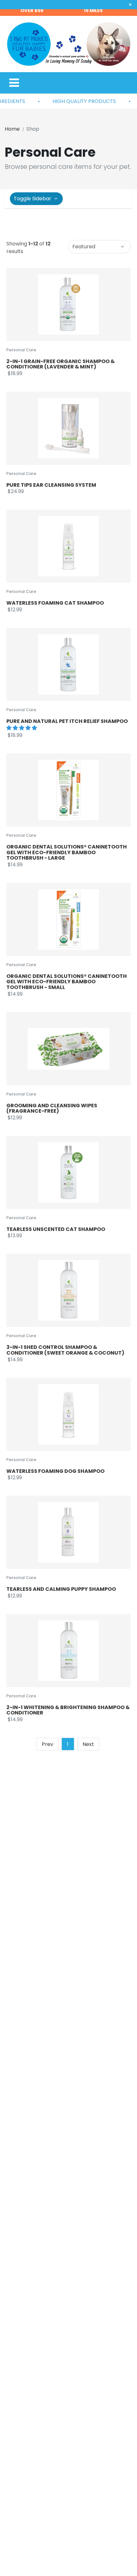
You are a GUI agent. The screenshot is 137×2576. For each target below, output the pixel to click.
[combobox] (99, 247)
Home (12, 129)
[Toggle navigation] (14, 83)
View (84, 305)
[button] (22, 728)
